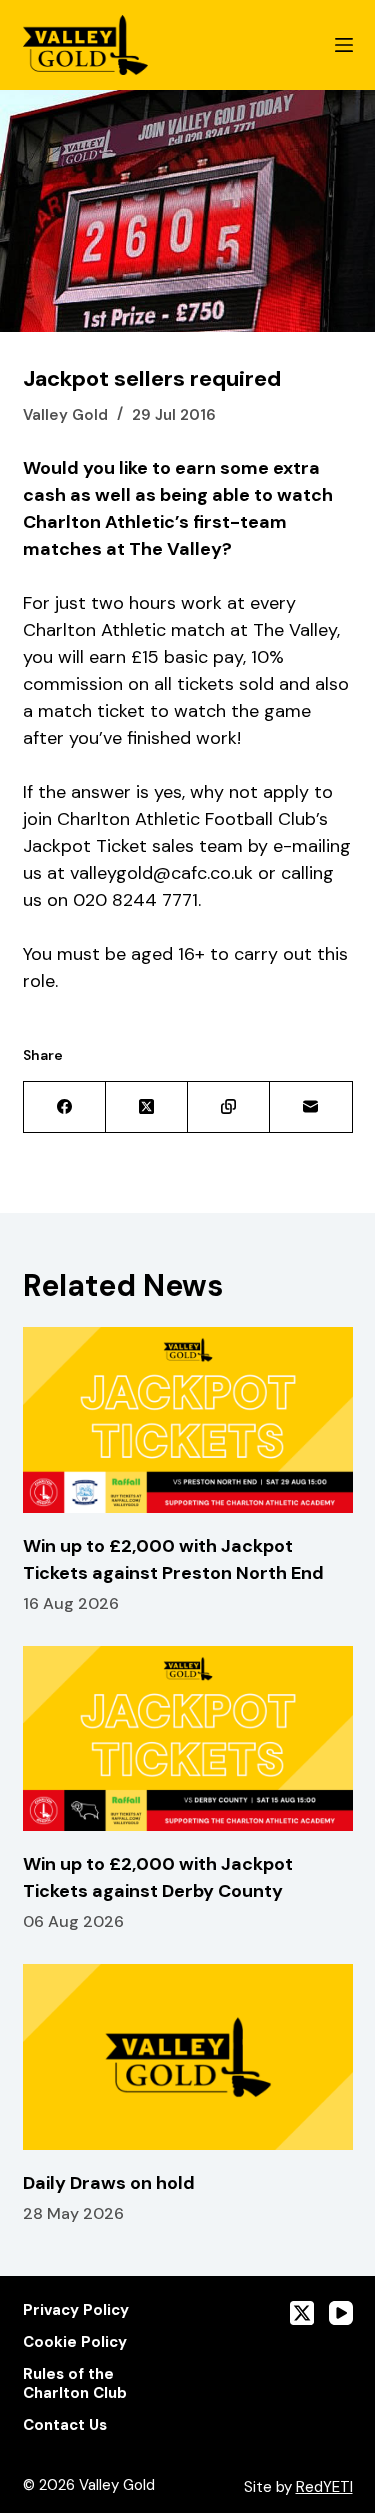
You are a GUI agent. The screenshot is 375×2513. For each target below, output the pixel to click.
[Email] (311, 1107)
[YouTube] (341, 2313)
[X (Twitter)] (147, 1107)
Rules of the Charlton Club (75, 2384)
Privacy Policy (76, 2310)
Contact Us (65, 2425)
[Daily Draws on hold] (188, 2057)
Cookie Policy (75, 2342)
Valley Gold (65, 415)
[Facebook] (65, 1107)
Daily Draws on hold (109, 2183)
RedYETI (324, 2487)
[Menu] (344, 45)
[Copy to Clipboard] (229, 1107)
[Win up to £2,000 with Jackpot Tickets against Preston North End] (188, 1420)
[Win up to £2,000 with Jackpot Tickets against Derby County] (188, 1739)
